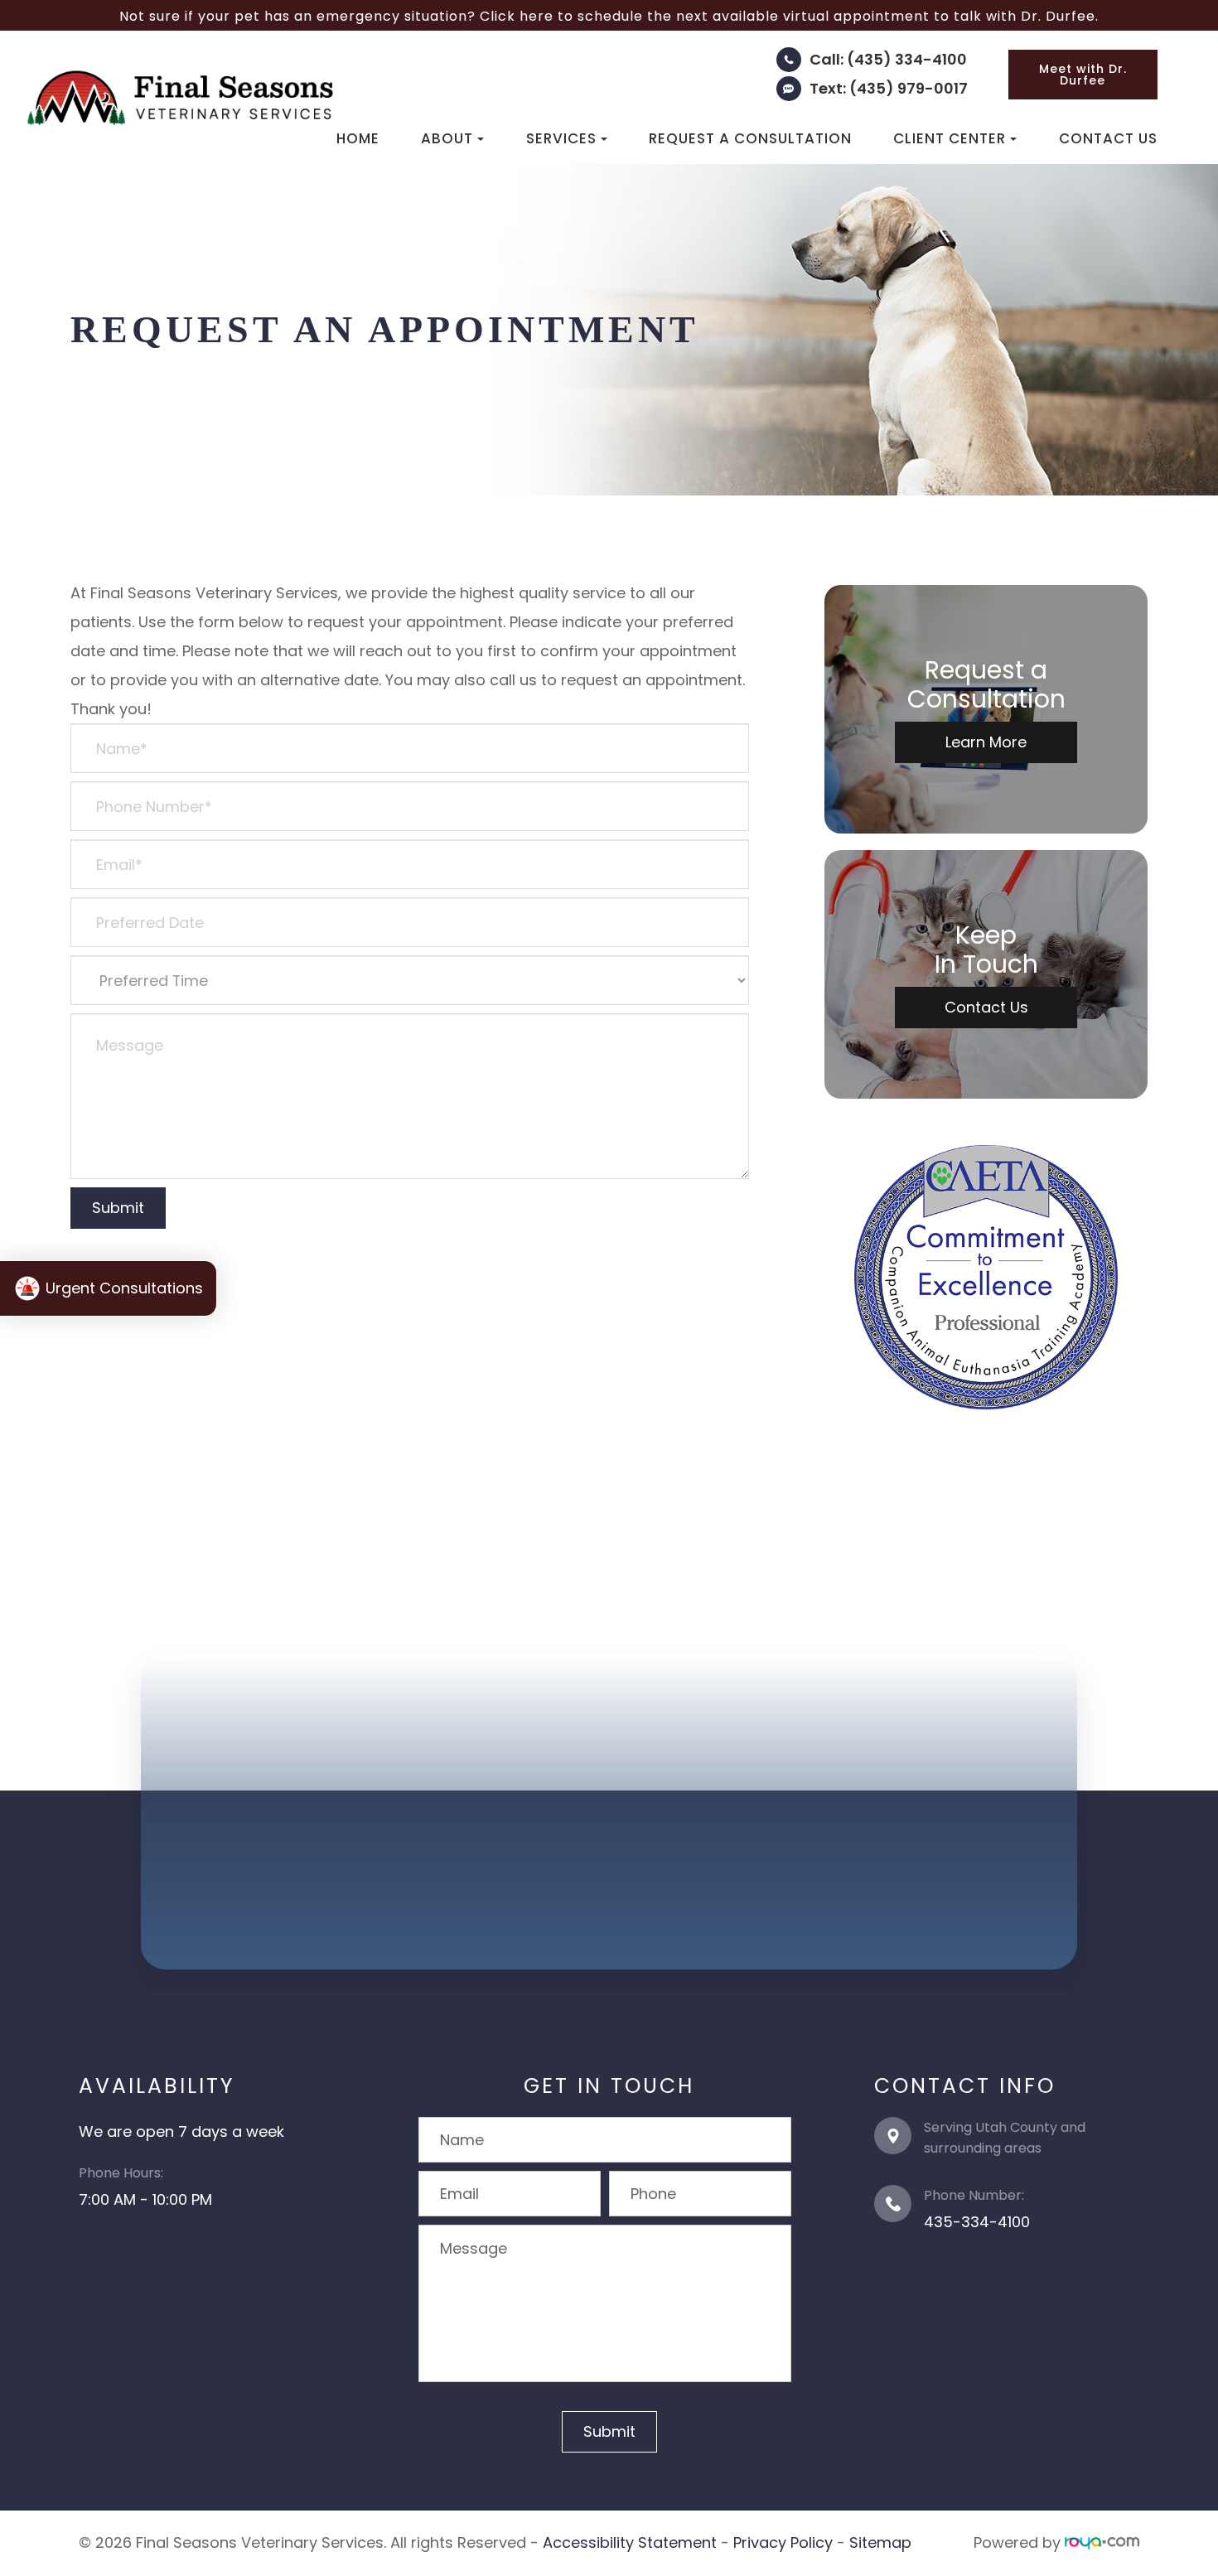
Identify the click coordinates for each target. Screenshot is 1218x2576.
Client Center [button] (950, 138)
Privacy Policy (783, 2542)
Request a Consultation (750, 138)
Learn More (986, 742)
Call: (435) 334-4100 (888, 59)
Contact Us (1108, 138)
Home (358, 138)
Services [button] (561, 138)
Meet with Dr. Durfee (1083, 75)
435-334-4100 (977, 2222)
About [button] (447, 138)
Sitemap (880, 2542)
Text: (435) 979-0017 (889, 88)
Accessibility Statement (630, 2542)
